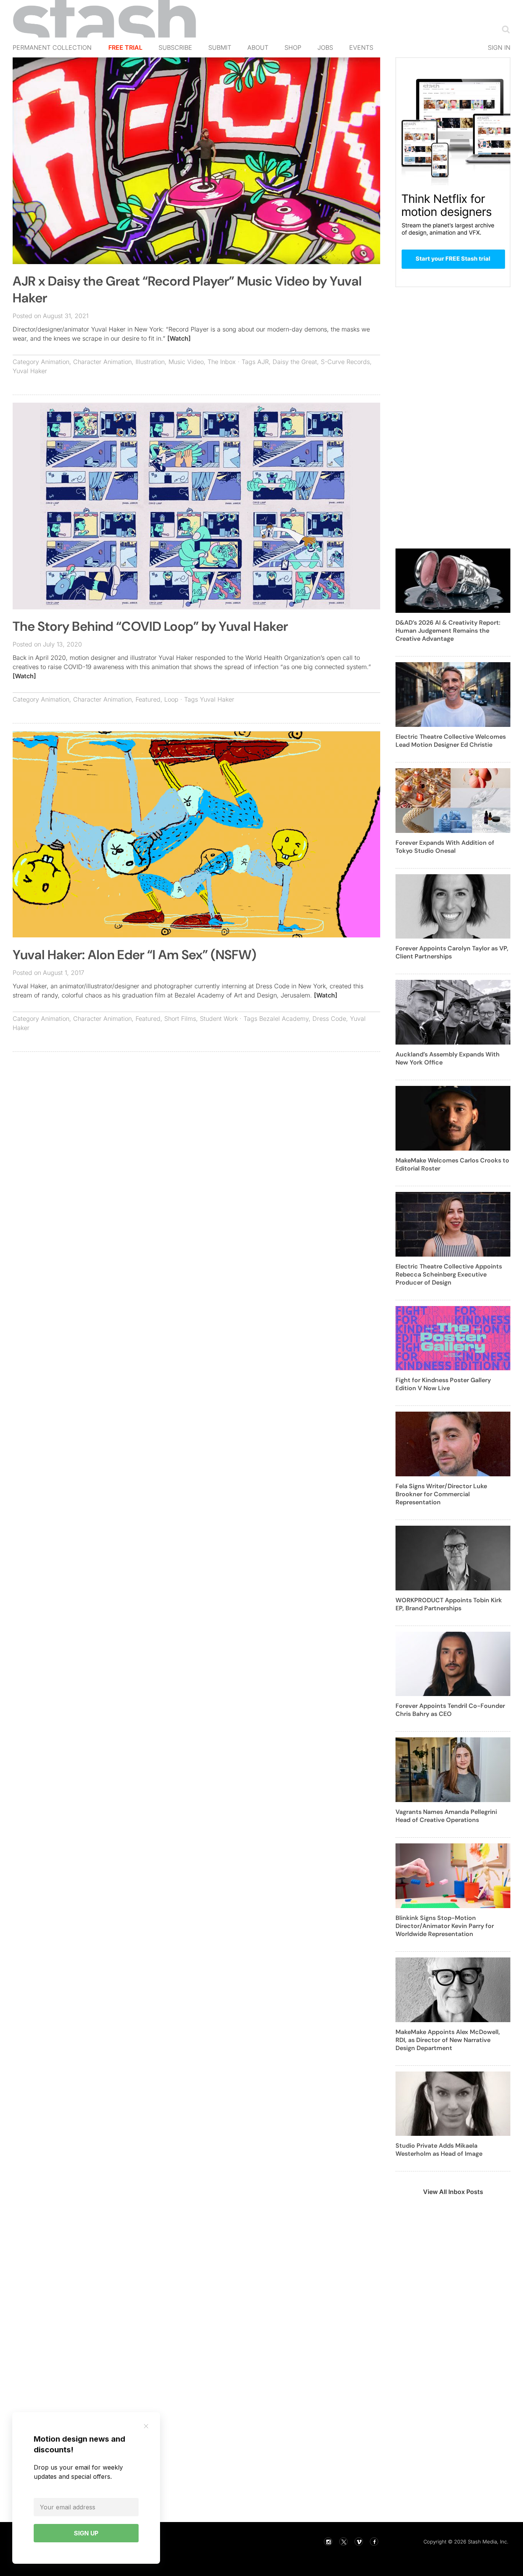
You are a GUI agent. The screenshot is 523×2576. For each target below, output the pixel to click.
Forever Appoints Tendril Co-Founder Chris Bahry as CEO (450, 1710)
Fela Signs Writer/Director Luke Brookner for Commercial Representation (441, 1494)
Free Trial (125, 47)
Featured (148, 699)
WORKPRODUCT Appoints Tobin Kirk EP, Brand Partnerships (449, 1604)
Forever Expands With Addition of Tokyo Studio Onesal (445, 847)
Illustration (150, 362)
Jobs (325, 47)
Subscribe (175, 47)
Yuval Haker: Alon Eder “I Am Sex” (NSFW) (135, 955)
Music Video (186, 362)
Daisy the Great (295, 362)
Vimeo (359, 2542)
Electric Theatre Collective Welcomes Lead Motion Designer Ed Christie (451, 741)
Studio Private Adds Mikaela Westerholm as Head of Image (439, 2150)
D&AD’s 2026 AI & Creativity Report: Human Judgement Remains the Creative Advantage (448, 631)
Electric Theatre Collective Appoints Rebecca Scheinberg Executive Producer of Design (449, 1274)
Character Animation (102, 362)
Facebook (374, 2542)
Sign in (499, 47)
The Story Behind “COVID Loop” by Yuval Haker (150, 626)
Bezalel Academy (284, 1019)
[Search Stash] (504, 29)
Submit (220, 47)
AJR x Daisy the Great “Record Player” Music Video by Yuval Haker (187, 290)
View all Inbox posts (453, 2192)
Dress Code (329, 1019)
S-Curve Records (345, 362)
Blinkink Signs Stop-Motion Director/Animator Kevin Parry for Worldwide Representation (445, 1926)
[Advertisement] (196, 1113)
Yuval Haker (30, 371)
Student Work (219, 1019)
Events (361, 47)
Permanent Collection (52, 47)
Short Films (180, 1019)
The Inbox (222, 362)
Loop (171, 699)
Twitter (343, 2542)
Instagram (328, 2542)
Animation (55, 362)
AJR (263, 362)
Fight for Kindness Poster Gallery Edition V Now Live (443, 1384)
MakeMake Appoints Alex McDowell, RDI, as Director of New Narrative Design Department (448, 2040)
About (258, 47)
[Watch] (179, 338)
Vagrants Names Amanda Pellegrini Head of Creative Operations (446, 1816)
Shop (293, 47)
